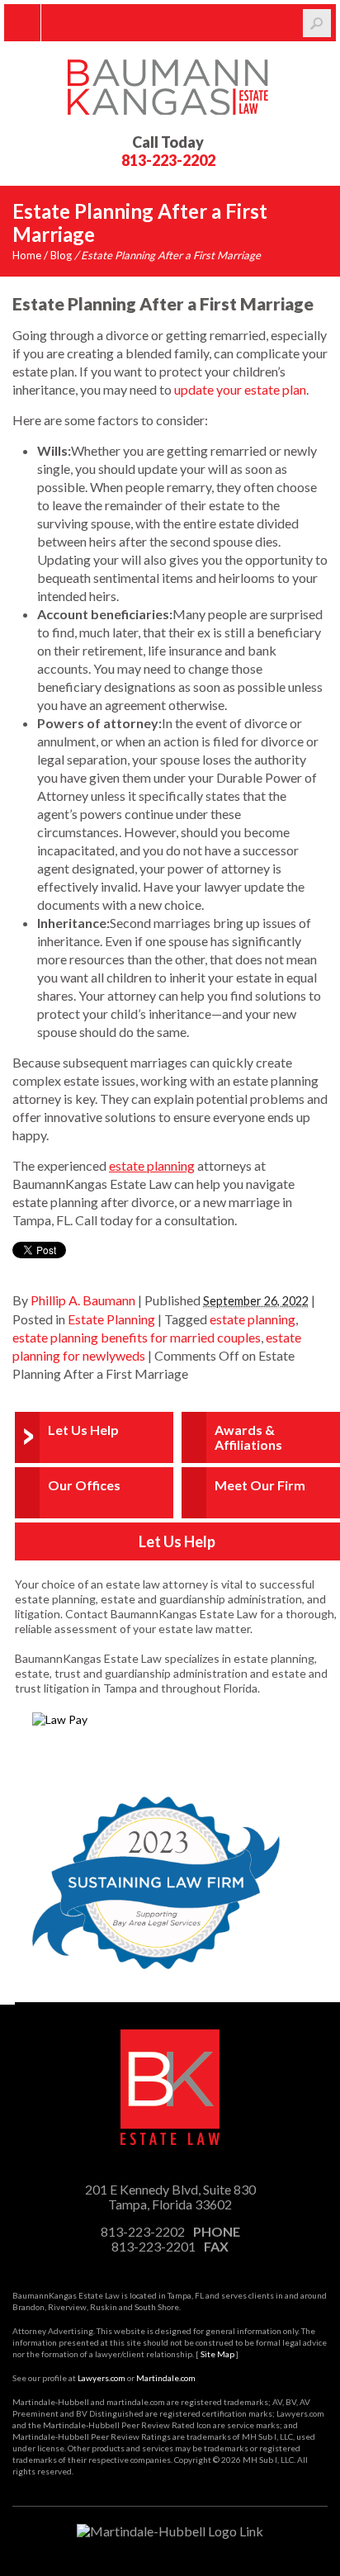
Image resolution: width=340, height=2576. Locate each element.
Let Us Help (83, 1430)
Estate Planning (111, 1319)
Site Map (217, 2354)
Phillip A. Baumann (83, 1300)
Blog (61, 255)
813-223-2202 (168, 160)
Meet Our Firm (260, 1485)
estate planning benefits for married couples (137, 1337)
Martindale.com (166, 2378)
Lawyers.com (102, 2378)
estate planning (253, 1319)
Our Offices (84, 1485)
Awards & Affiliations (248, 1437)
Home (27, 255)
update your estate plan (240, 389)
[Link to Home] (170, 85)
